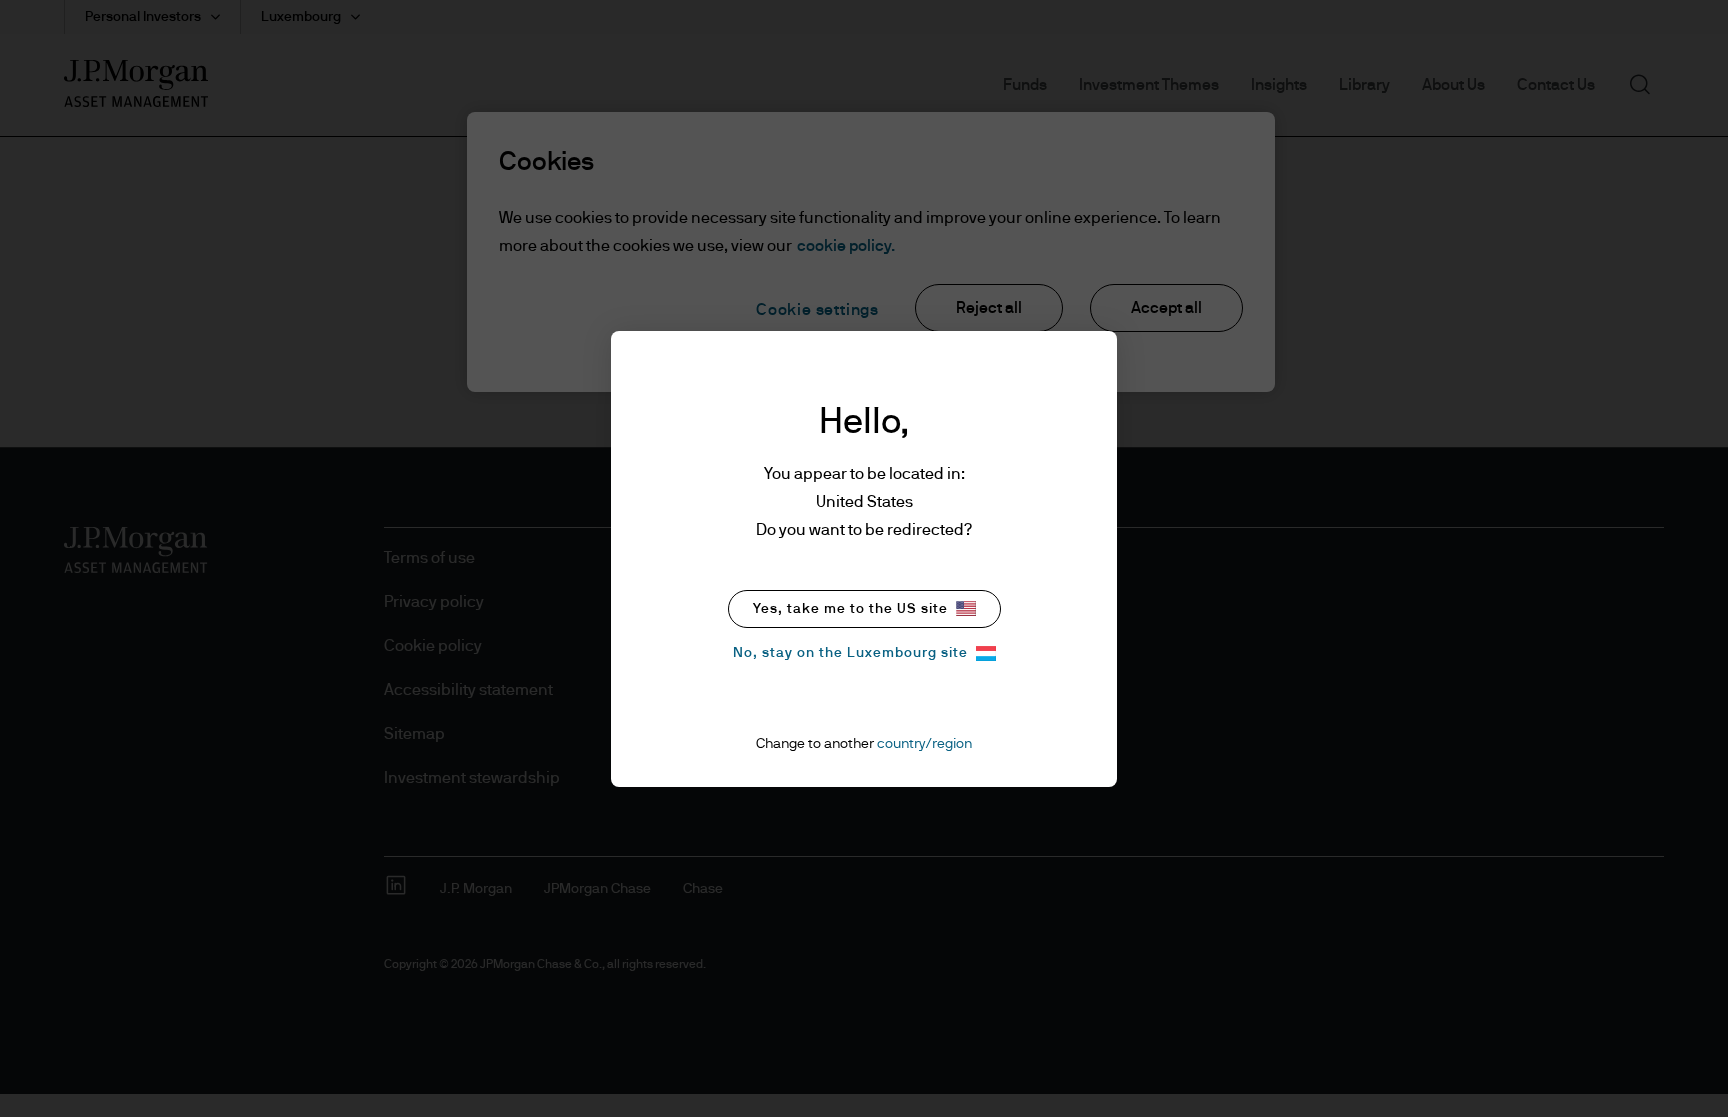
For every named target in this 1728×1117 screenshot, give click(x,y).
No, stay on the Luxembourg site (850, 653)
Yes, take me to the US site (850, 609)
